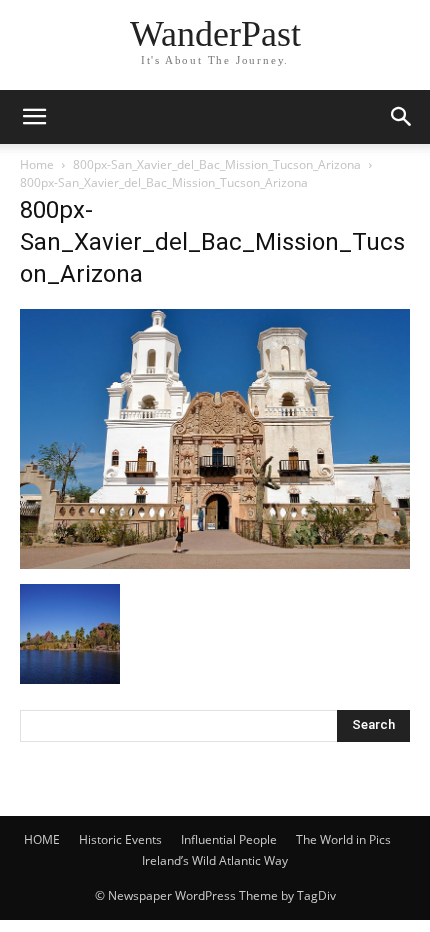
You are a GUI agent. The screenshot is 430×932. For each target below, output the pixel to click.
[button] (402, 117)
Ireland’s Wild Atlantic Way (215, 860)
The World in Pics (343, 839)
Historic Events (120, 839)
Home (37, 164)
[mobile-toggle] (34, 117)
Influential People (229, 839)
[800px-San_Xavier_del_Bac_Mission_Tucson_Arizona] (215, 563)
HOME (42, 839)
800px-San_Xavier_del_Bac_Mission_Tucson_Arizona (217, 164)
